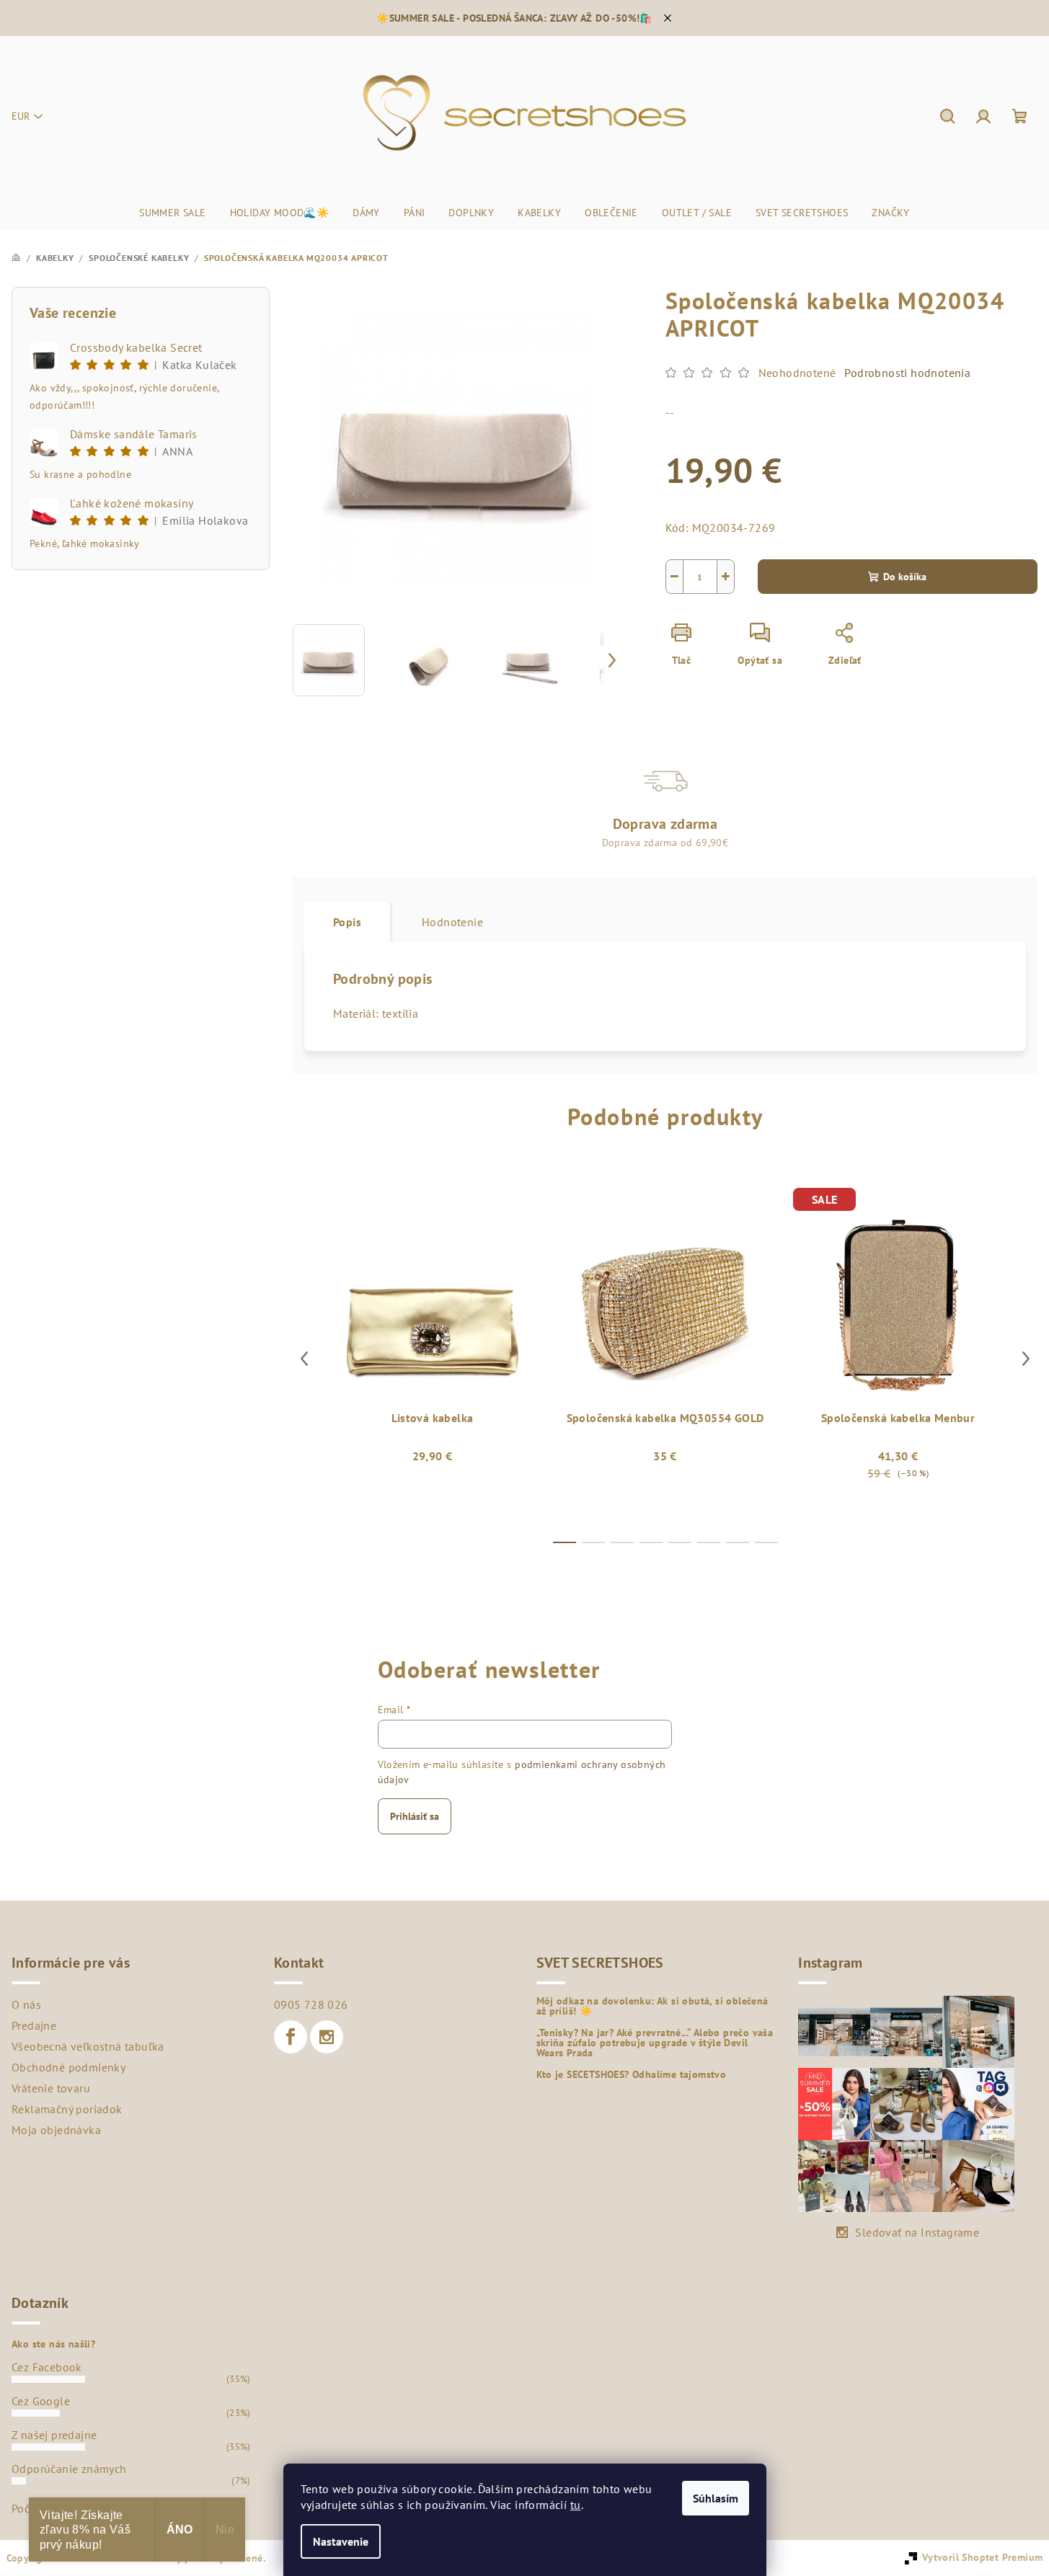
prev (304, 1359)
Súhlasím (716, 2498)
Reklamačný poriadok (67, 2109)
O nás (26, 2004)
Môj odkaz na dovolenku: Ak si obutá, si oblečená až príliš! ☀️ (652, 2006)
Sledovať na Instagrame (917, 2232)
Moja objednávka (56, 2130)
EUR (21, 116)
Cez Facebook (47, 2367)
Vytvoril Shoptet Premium (983, 2557)
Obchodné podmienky (68, 2067)
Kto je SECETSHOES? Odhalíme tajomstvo (632, 2074)
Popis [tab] (347, 922)
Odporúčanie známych (69, 2469)
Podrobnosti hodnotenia (907, 373)
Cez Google (41, 2401)
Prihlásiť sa (415, 1816)
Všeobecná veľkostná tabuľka (88, 2046)
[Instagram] (327, 2037)
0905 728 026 (311, 2004)
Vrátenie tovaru (51, 2088)
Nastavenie (341, 2541)
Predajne (34, 2025)
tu (576, 2505)
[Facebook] (291, 2037)
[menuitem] (172, 213)
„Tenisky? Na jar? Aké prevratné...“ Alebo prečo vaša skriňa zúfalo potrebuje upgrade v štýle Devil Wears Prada (655, 2043)
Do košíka (905, 577)
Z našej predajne (54, 2435)
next (1026, 1359)
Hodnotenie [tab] (452, 922)
